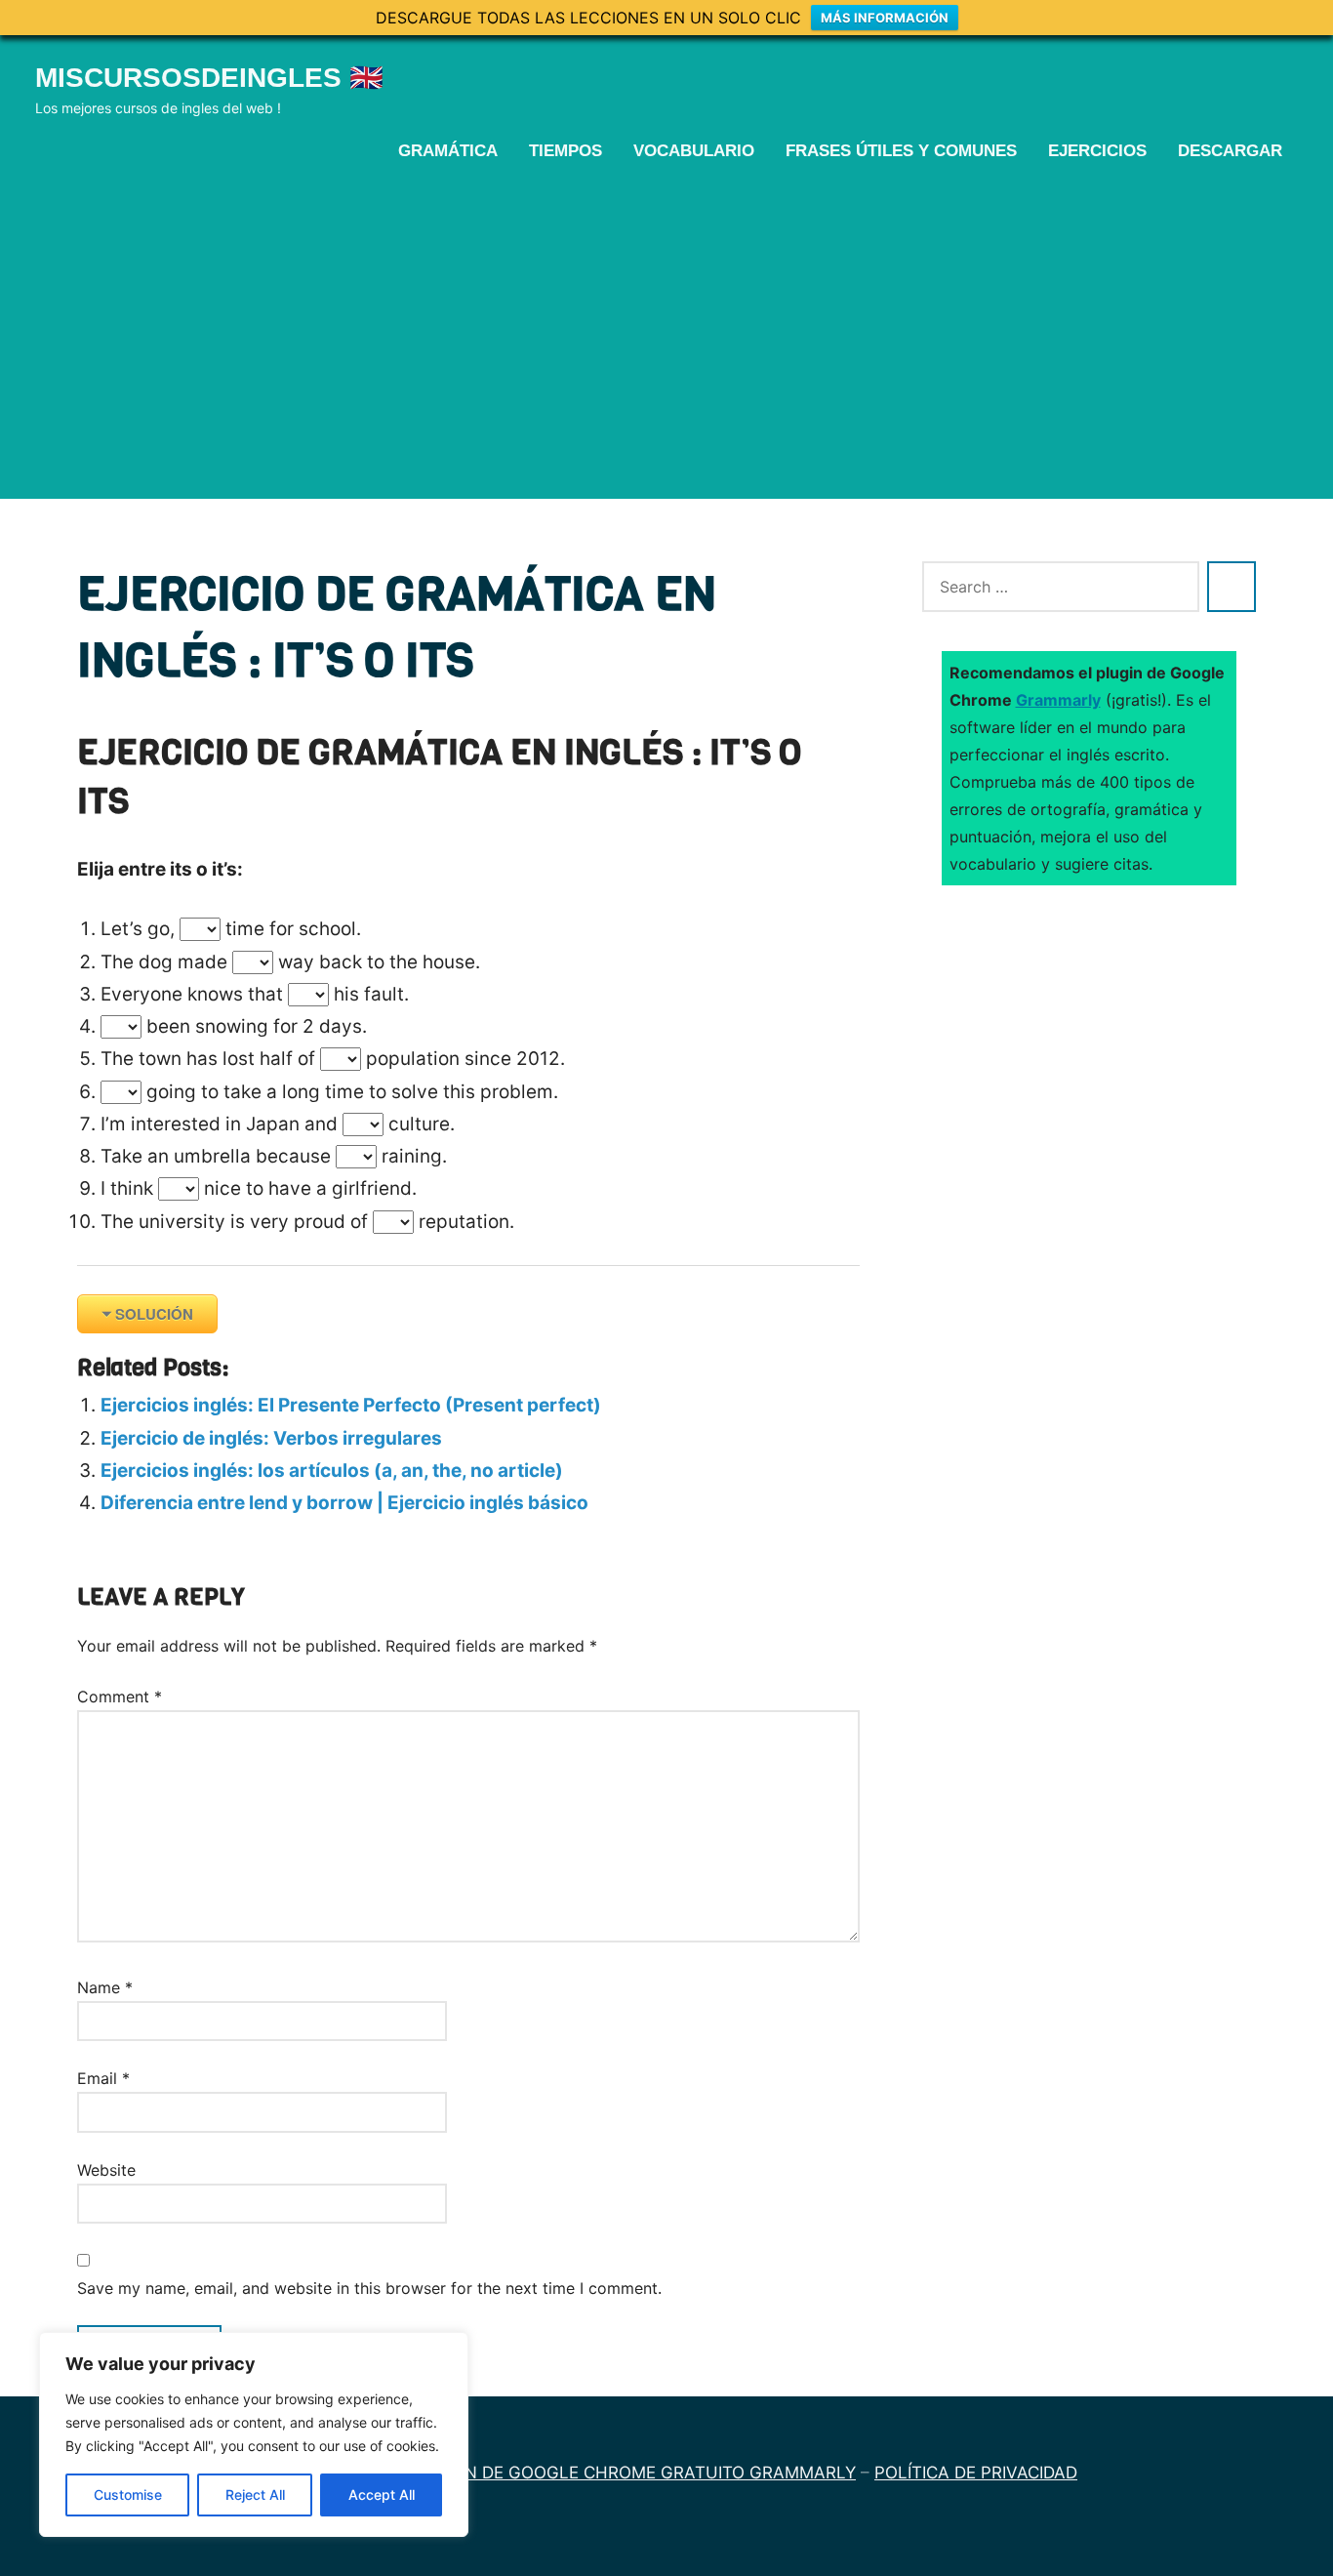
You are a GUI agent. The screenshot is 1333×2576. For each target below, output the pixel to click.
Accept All (382, 2494)
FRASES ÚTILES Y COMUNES (901, 151)
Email (103, 2078)
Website (106, 2170)
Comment (120, 1697)
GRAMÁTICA (448, 151)
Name (105, 1987)
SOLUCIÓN (154, 1314)
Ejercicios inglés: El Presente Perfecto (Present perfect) (351, 1405)
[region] (254, 2434)
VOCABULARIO (694, 151)
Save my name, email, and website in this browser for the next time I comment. (369, 2288)
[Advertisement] (666, 329)
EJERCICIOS (1097, 151)
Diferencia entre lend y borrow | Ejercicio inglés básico (344, 1503)
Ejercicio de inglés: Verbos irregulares (271, 1438)
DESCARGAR (1230, 151)
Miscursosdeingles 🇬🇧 (209, 78)
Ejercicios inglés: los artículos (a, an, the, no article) (332, 1471)
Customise (128, 2494)
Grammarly (1058, 700)
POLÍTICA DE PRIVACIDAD (976, 2473)
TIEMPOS (566, 151)
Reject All (255, 2494)
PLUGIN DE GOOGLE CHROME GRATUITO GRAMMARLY (635, 2473)
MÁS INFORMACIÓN (885, 18)
